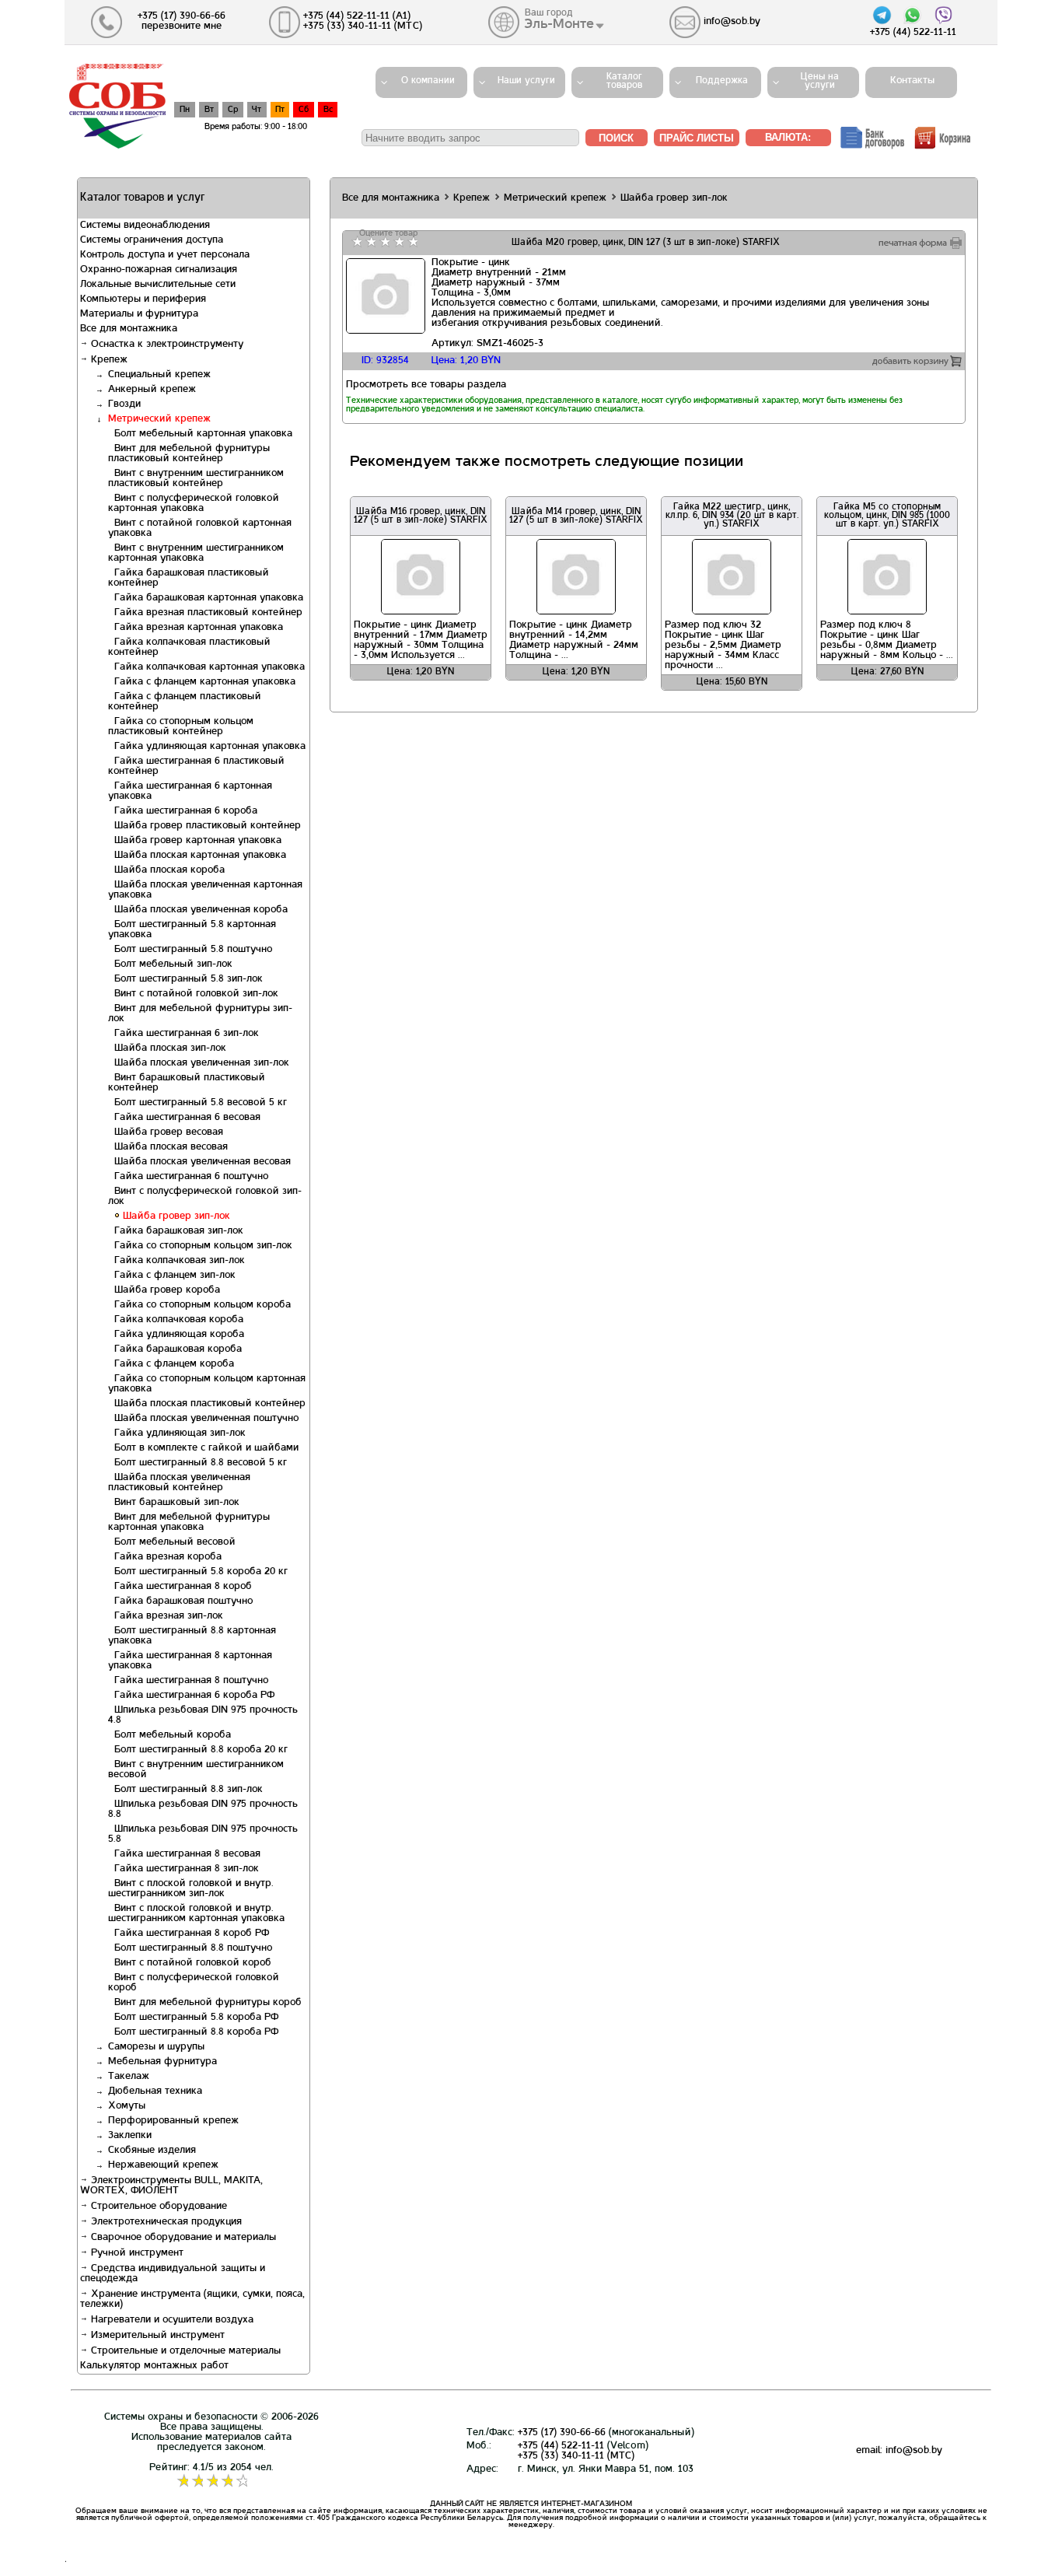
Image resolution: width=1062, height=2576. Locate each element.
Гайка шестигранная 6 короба (183, 811)
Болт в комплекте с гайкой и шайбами (203, 1448)
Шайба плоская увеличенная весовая (199, 1162)
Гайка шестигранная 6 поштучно (188, 1177)
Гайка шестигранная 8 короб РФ (189, 1934)
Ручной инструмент (136, 2253)
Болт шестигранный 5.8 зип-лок (185, 979)
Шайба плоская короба (166, 870)
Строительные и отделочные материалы (184, 2351)
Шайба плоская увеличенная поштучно (203, 1419)
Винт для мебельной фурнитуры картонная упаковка (189, 1522)
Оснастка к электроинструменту (166, 345)
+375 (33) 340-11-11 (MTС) (576, 2456)
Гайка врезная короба (165, 1557)
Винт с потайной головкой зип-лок (193, 994)
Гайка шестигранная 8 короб (180, 1587)
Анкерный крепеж (152, 390)
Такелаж (129, 2077)
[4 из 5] (398, 242)
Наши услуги (526, 81)
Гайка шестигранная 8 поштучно (188, 1681)
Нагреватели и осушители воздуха (171, 2320)
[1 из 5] (356, 242)
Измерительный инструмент (156, 2336)
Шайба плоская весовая (168, 1147)
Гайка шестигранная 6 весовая (184, 1118)
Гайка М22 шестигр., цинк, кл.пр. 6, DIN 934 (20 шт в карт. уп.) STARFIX (732, 516)
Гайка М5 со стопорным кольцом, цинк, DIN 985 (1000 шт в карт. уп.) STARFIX (887, 516)
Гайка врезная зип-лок (166, 1616)
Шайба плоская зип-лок (167, 1048)
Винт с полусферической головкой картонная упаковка (194, 504)
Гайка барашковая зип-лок (176, 1231)
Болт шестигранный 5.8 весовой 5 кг (197, 1103)
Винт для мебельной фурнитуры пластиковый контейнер (189, 454)
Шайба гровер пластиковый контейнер (204, 826)
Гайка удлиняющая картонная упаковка (207, 747)
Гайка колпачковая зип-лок (176, 1261)
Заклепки (130, 2136)
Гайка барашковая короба (175, 1349)
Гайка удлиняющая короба (176, 1335)
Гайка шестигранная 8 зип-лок (183, 1869)
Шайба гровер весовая (166, 1132)
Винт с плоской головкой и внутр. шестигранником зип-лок (191, 1889)
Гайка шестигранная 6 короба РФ (191, 1696)
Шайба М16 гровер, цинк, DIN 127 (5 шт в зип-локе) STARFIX (421, 516)
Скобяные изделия (152, 2151)
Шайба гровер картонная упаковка (195, 841)
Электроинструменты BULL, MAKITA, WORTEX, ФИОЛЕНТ (171, 2186)
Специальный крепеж (159, 375)
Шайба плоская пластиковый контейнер (207, 1404)
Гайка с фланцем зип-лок (172, 1276)
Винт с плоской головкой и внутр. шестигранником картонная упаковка (196, 1914)
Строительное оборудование (157, 2207)
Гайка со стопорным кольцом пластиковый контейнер (181, 727)
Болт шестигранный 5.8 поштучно (190, 950)
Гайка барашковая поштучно (180, 1601)
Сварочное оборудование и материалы (182, 2238)
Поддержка (722, 81)
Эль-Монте (559, 24)
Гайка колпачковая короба (176, 1320)
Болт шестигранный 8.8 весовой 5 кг (197, 1463)
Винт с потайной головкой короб (190, 1963)
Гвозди (124, 404)
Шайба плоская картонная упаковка (197, 856)
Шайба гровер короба (164, 1290)
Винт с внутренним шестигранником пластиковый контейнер (196, 479)
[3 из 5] (384, 242)
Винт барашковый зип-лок (174, 1503)
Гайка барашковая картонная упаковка (206, 598)
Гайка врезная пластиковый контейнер (205, 613)
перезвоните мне (182, 26)
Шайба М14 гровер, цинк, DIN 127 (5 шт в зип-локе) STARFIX (576, 516)
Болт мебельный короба (169, 1735)
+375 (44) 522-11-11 (561, 2446)
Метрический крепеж (159, 419)
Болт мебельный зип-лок (170, 964)
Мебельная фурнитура (162, 2062)
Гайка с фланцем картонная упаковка (202, 682)
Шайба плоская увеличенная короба (198, 910)
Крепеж (108, 360)
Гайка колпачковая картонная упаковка (206, 667)
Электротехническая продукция (165, 2222)
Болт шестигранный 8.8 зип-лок (185, 1790)
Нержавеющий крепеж (163, 2165)
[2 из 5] (370, 242)
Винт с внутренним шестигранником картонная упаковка (196, 553)
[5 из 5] (412, 242)
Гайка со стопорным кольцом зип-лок (200, 1246)
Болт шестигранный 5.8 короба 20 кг (198, 1572)
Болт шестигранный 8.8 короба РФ (193, 2032)
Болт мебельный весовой (172, 1542)
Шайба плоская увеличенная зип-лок (199, 1063)
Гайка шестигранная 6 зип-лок (183, 1034)
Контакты (908, 81)
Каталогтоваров (624, 81)
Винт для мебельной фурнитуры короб (205, 2003)
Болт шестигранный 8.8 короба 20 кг (198, 1750)
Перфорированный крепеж (173, 2121)
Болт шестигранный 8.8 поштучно (190, 1948)
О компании (428, 81)
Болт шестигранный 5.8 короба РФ (193, 2018)
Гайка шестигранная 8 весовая (184, 1854)
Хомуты (127, 2106)
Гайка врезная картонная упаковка (196, 628)
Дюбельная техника (155, 2091)
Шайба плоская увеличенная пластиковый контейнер (179, 1483)
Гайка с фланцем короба (171, 1364)
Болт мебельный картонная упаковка (200, 434)
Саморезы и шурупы (156, 2047)
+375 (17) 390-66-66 (562, 2433)
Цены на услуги (820, 81)
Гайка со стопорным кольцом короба (199, 1305)
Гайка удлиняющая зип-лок (177, 1433)
